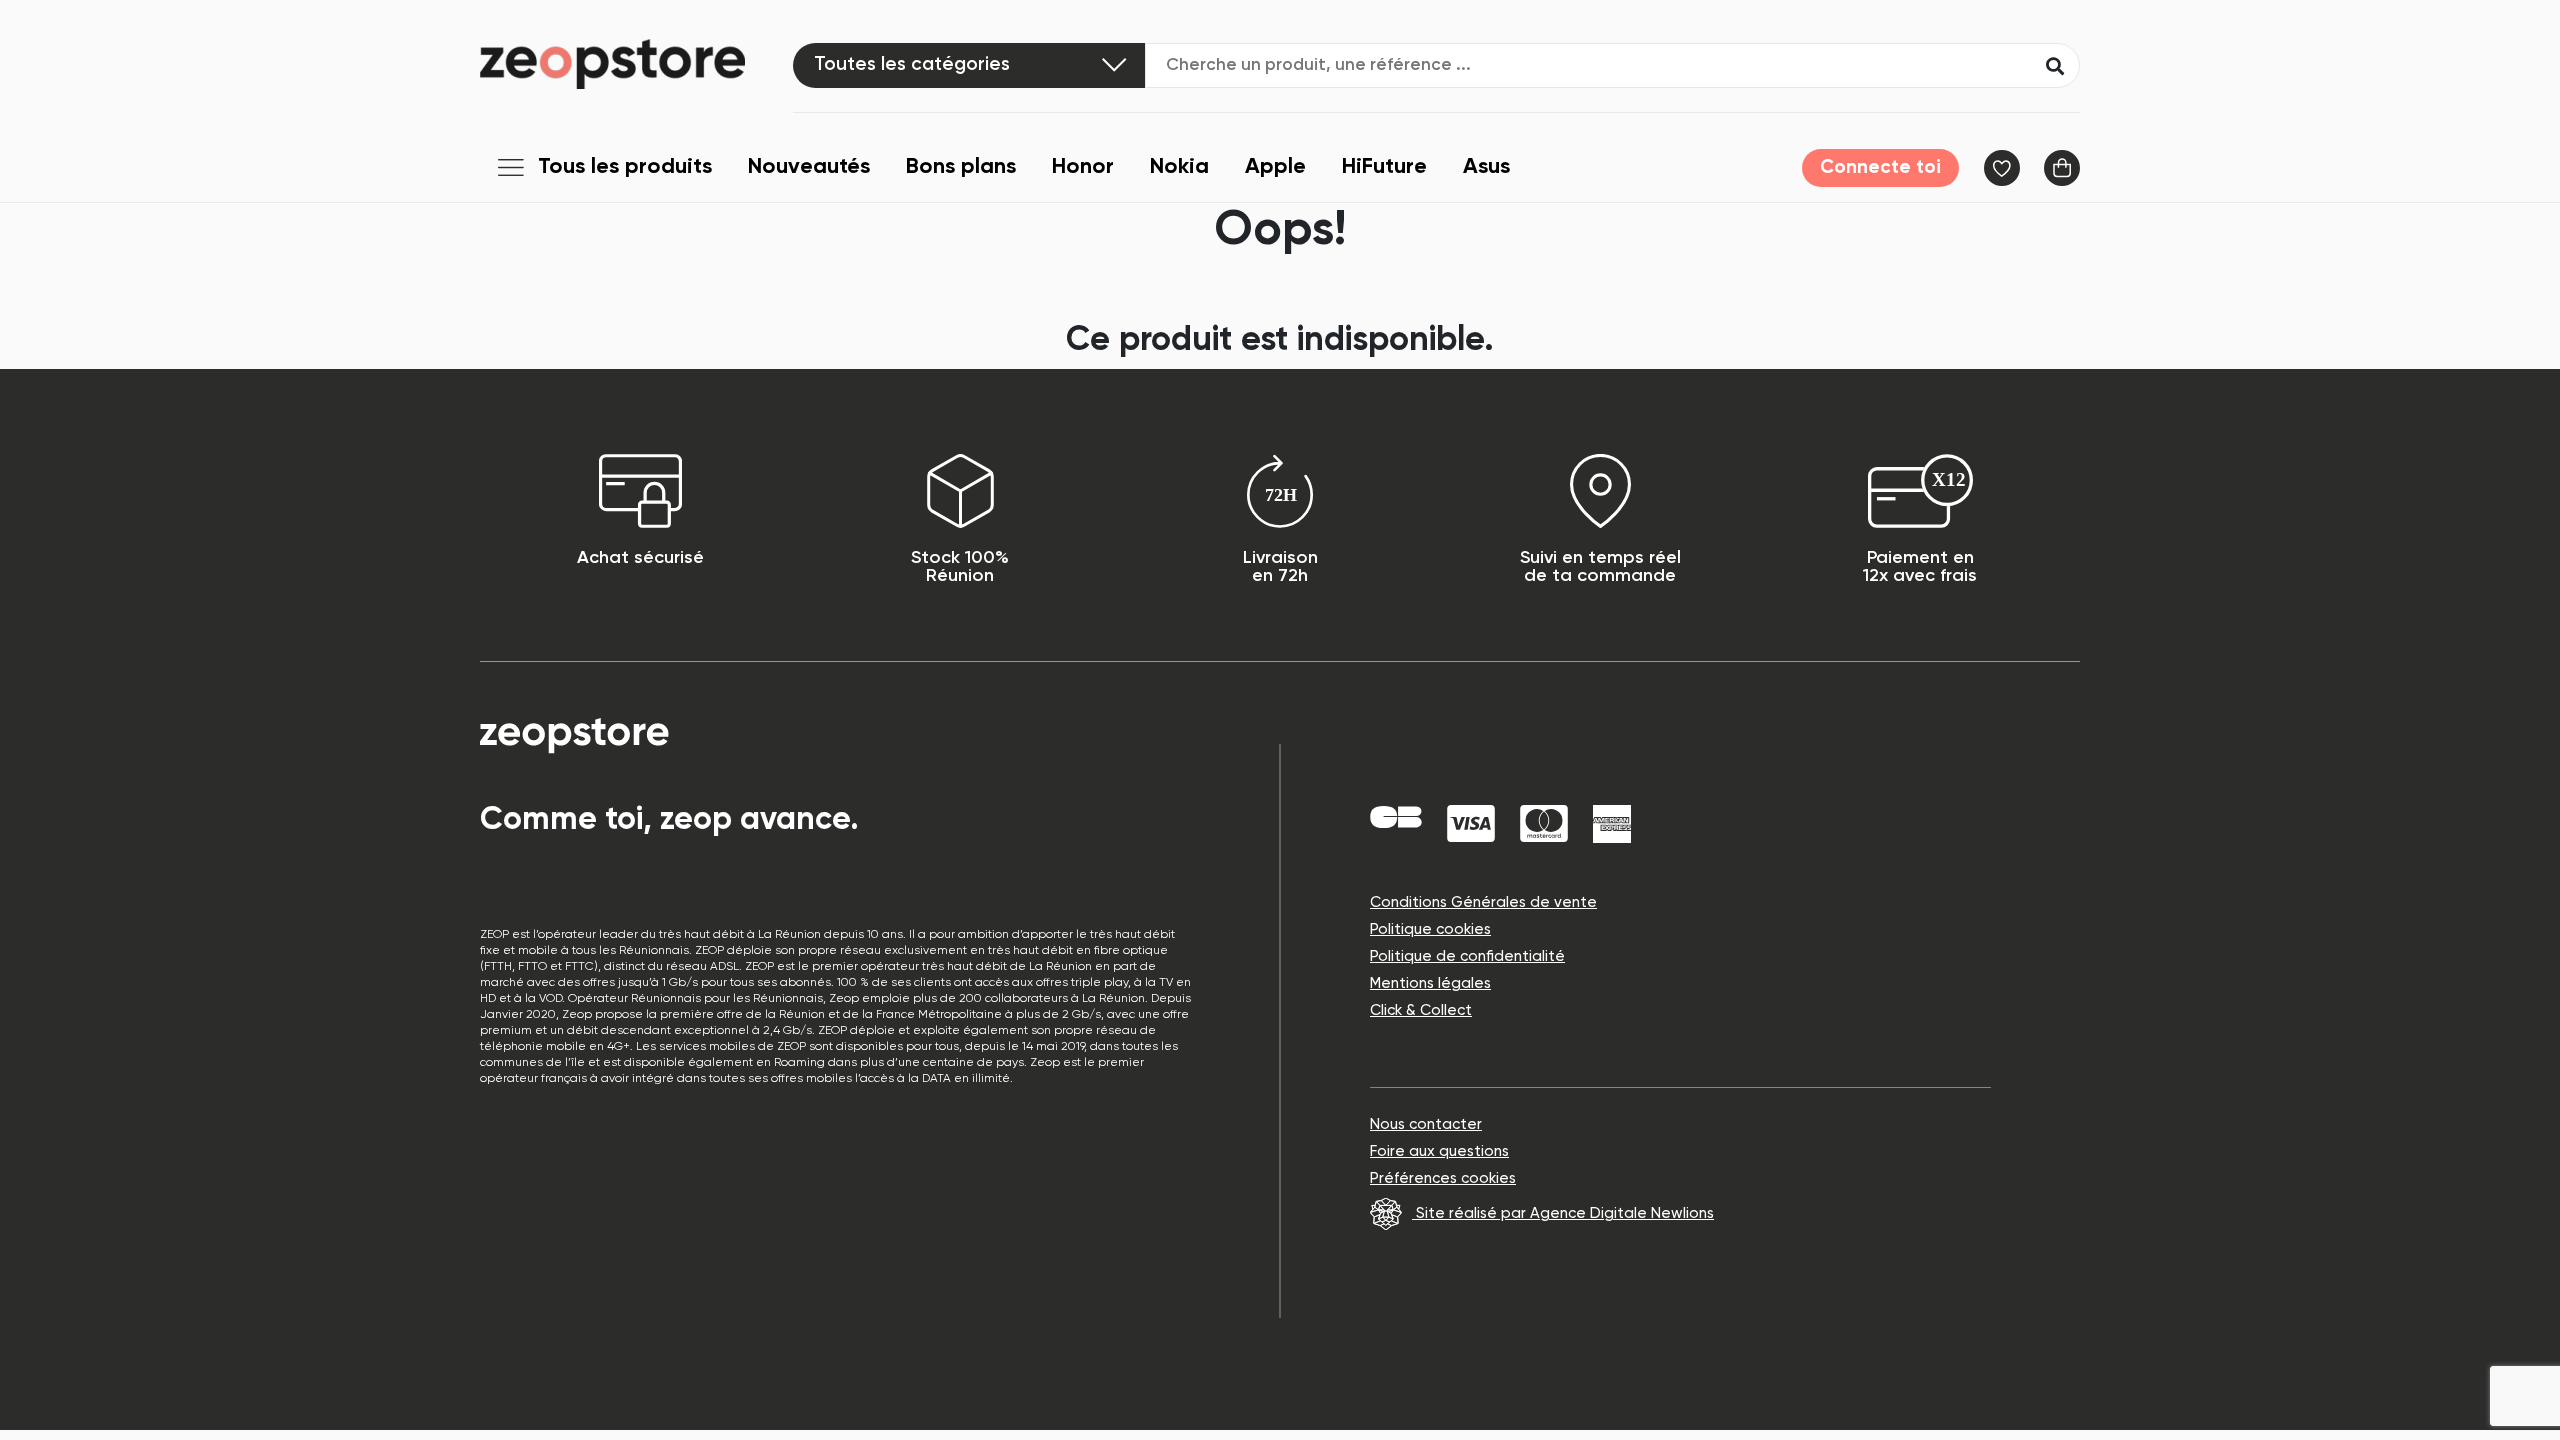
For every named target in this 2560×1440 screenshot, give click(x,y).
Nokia (1179, 167)
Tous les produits (625, 167)
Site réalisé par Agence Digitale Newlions (1563, 1213)
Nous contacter (1426, 1124)
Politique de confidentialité (1467, 956)
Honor (1083, 167)
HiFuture (1384, 167)
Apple (1275, 167)
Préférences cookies (1443, 1178)
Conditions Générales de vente (1483, 902)
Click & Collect (1421, 1010)
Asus (1486, 167)
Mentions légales (1430, 983)
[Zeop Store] (636, 64)
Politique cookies (1430, 929)
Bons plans (961, 167)
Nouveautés (809, 167)
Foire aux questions (1439, 1151)
